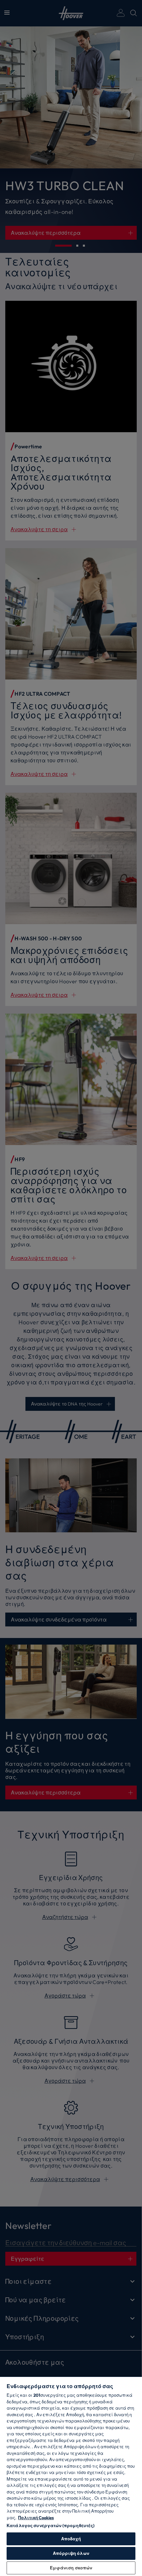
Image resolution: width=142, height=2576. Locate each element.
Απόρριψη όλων (71, 2553)
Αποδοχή (71, 2539)
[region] (71, 2476)
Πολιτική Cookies (36, 2518)
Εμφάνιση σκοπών (71, 2568)
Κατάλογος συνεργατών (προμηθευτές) (51, 2525)
